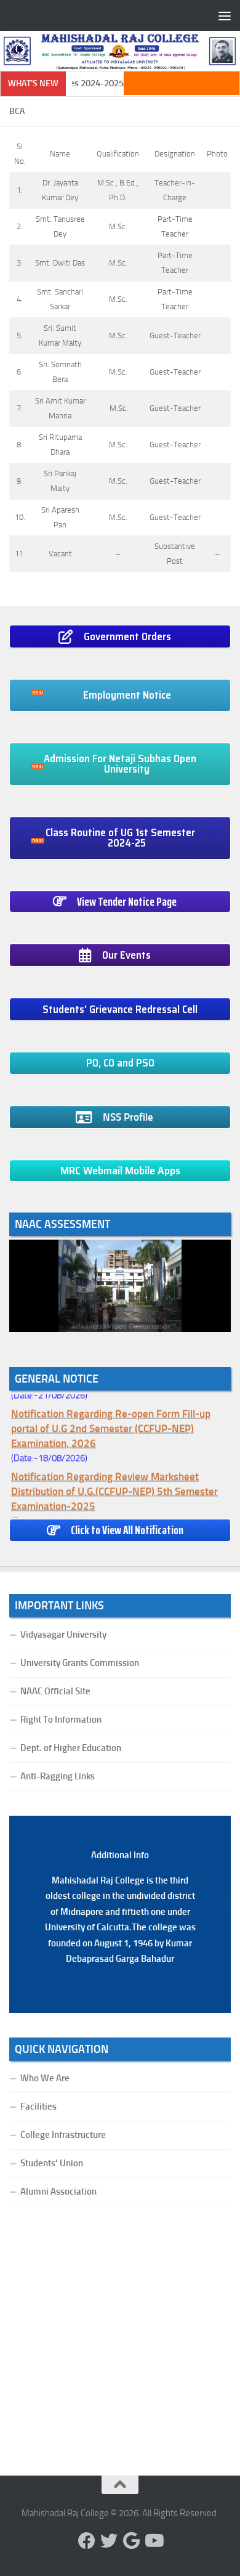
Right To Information (61, 1720)
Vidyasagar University (63, 1635)
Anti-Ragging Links (58, 1776)
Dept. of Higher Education (71, 1748)
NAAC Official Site (55, 1691)
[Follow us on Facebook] (87, 2541)
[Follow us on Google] (131, 2541)
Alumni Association (58, 2192)
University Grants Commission (80, 1663)
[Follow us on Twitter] (109, 2541)
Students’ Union (52, 2163)
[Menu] (225, 15)
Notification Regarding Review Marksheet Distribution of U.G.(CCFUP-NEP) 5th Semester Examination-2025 (114, 1487)
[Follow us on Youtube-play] (153, 2541)
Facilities (38, 2107)
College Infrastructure (63, 2135)
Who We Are (45, 2078)
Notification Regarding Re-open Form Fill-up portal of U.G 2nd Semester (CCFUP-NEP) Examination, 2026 (111, 1424)
